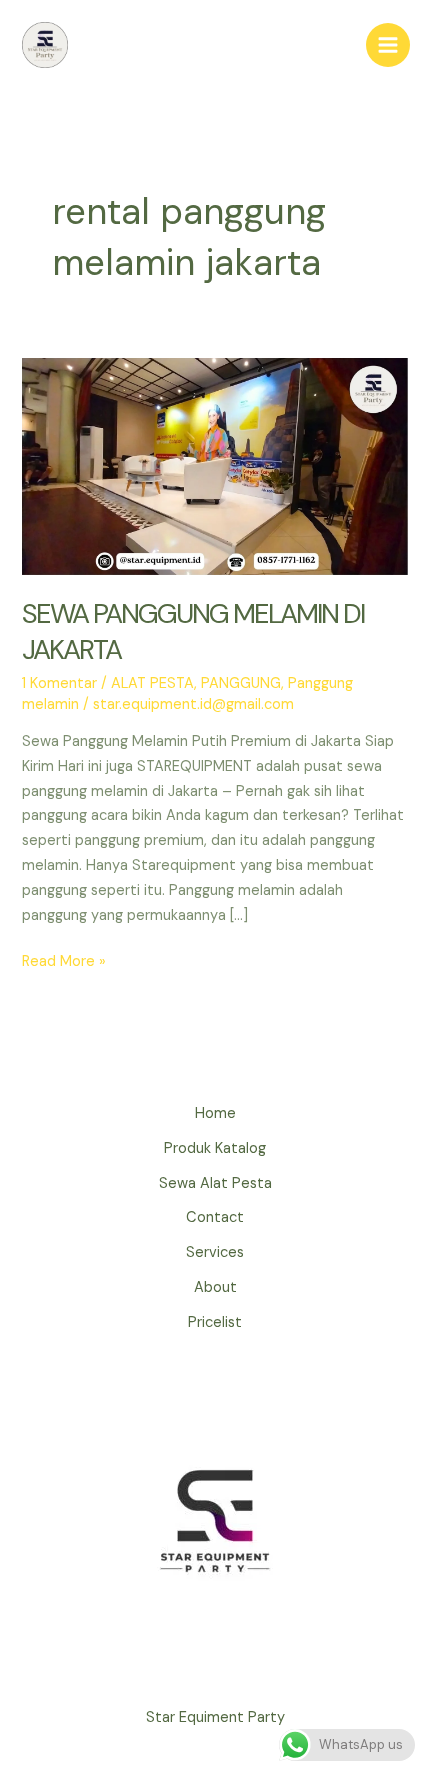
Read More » (64, 963)
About (215, 1287)
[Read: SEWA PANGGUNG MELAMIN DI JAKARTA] (214, 465)
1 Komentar (59, 683)
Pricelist (215, 1322)
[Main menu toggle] (388, 45)
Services (215, 1252)
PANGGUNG (241, 683)
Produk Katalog (215, 1148)
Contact (215, 1217)
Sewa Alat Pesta (215, 1183)
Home (215, 1113)
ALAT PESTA (152, 683)
